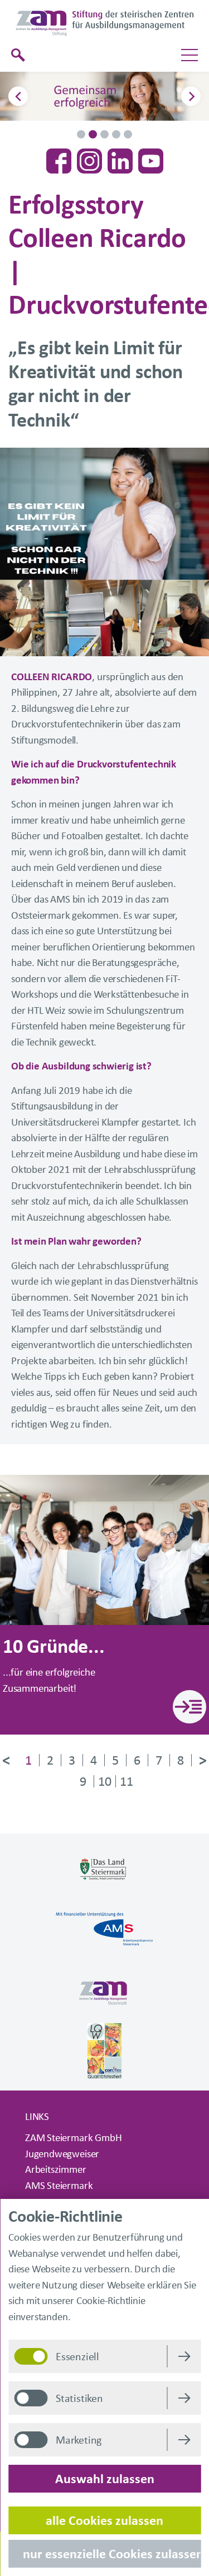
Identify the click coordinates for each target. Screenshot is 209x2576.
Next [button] (191, 96)
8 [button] (181, 1760)
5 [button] (128, 134)
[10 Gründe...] (189, 1707)
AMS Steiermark (59, 2186)
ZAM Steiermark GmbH (73, 2139)
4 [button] (116, 134)
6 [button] (137, 1760)
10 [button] (105, 1782)
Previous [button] (18, 96)
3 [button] (104, 134)
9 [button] (83, 1782)
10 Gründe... (54, 1648)
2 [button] (93, 134)
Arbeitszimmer (56, 2170)
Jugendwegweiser (62, 2155)
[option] (104, 96)
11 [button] (127, 1782)
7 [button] (159, 1760)
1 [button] (81, 134)
